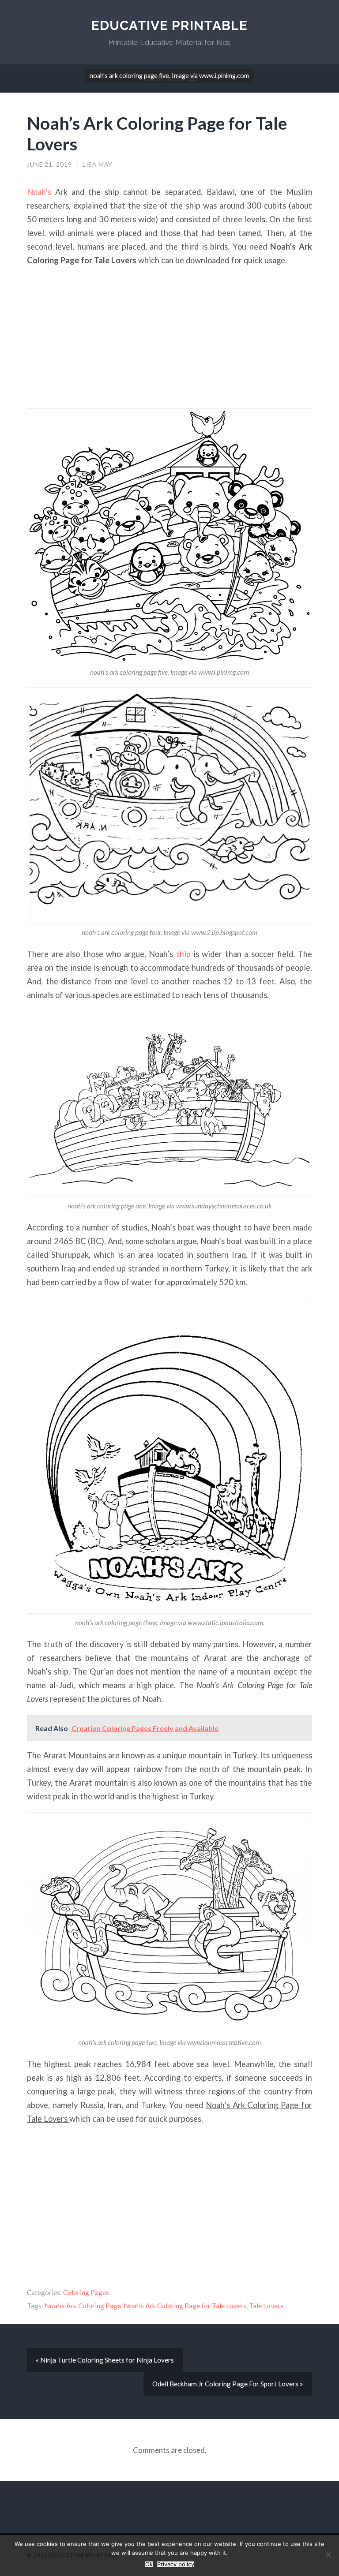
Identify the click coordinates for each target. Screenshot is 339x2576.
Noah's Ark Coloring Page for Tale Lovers (185, 2306)
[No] (328, 2554)
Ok (149, 2564)
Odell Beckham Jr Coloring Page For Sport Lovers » (228, 2384)
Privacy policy (176, 2564)
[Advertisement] (170, 338)
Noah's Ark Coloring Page (83, 2306)
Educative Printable (169, 25)
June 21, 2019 (49, 165)
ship (183, 954)
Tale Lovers (266, 2306)
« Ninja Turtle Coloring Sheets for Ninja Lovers (105, 2360)
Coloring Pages (86, 2292)
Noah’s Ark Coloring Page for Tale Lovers (157, 133)
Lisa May (98, 165)
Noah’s (39, 192)
